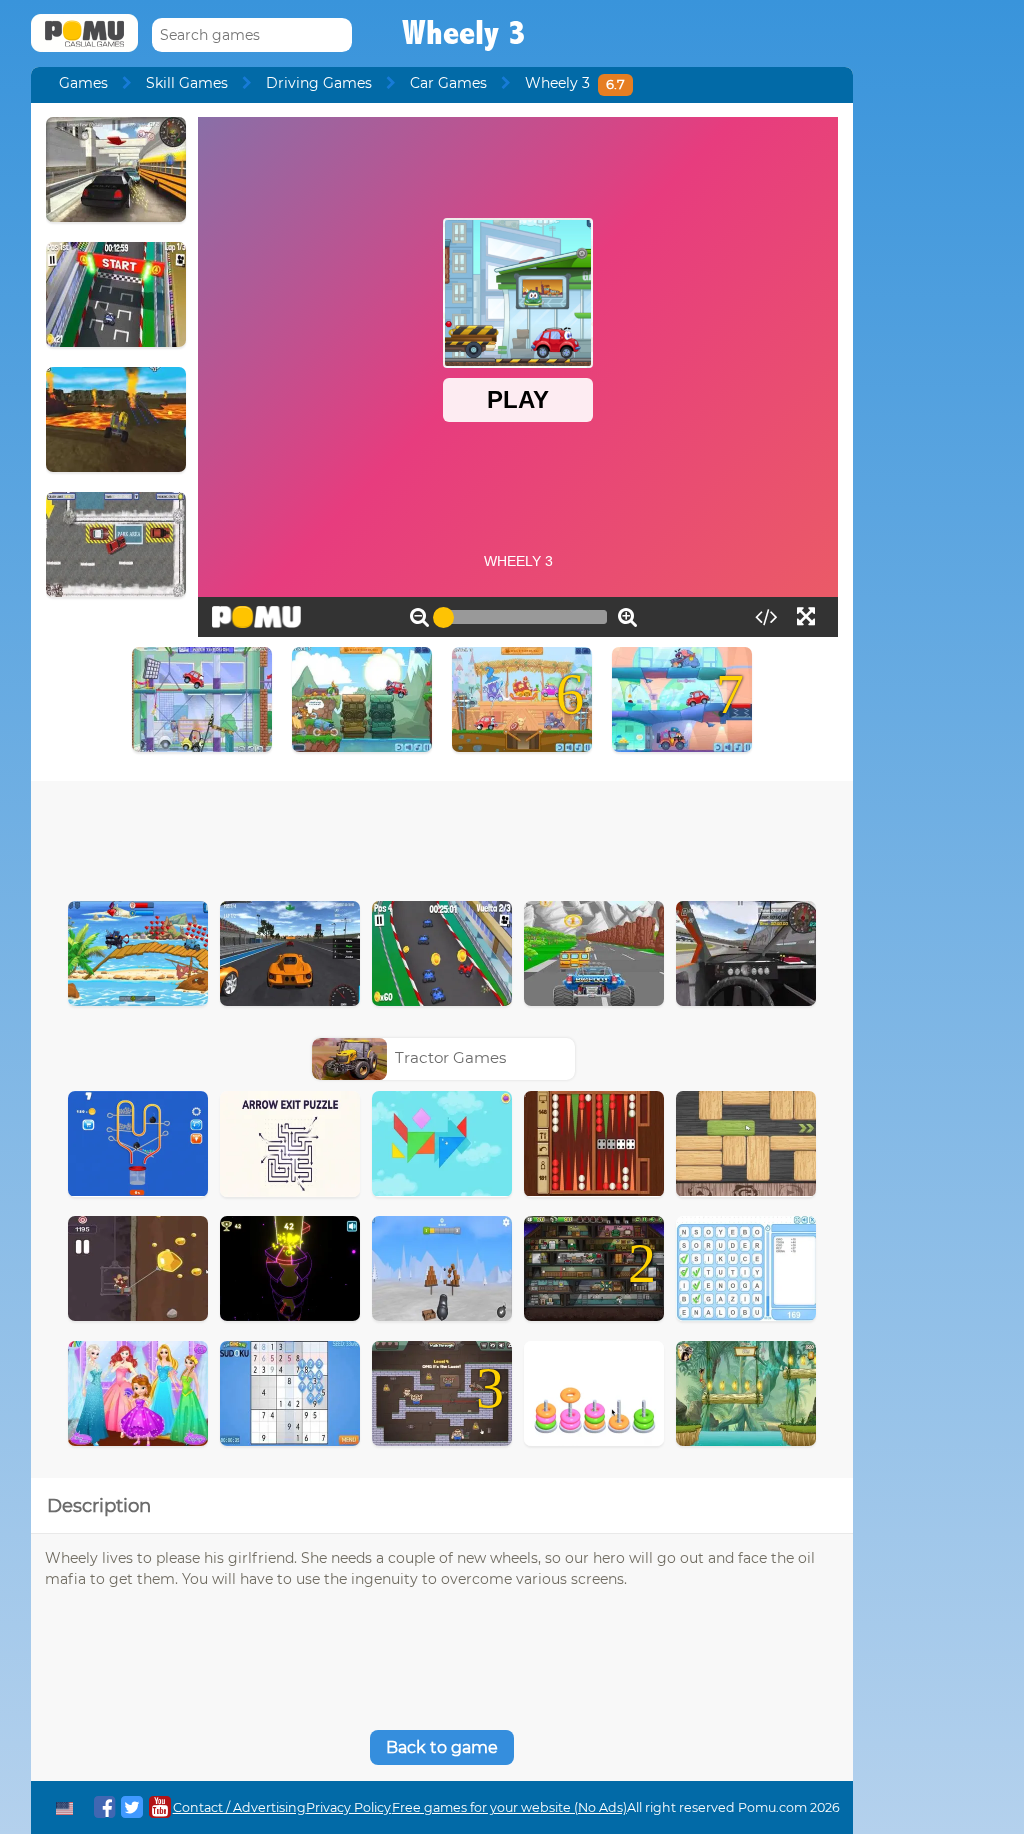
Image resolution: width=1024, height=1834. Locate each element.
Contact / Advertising (239, 1807)
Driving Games (319, 83)
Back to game (442, 1747)
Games (83, 83)
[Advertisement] (442, 836)
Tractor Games (450, 1057)
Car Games (448, 83)
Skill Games (187, 83)
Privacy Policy (348, 1807)
